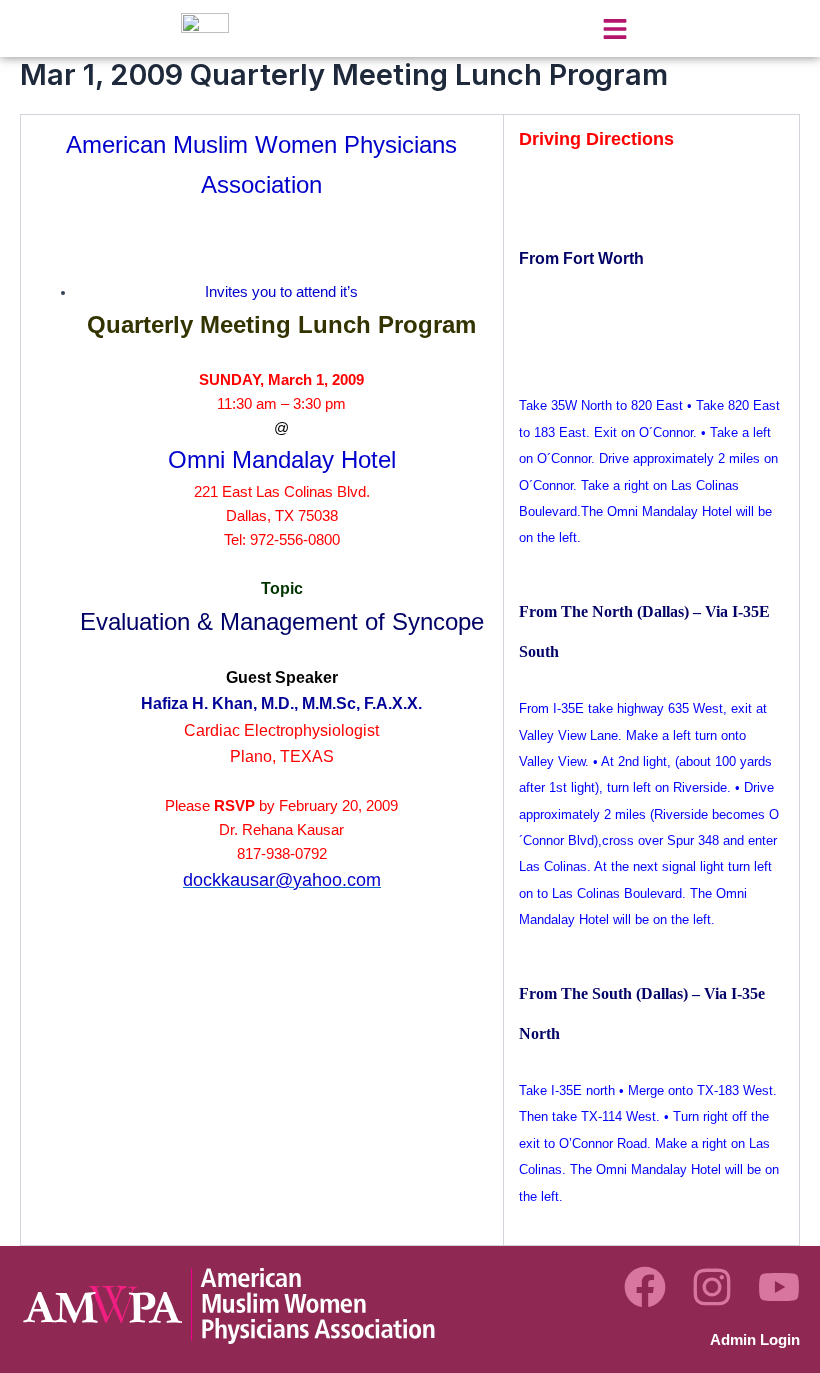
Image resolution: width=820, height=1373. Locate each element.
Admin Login (755, 1340)
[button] (615, 28)
